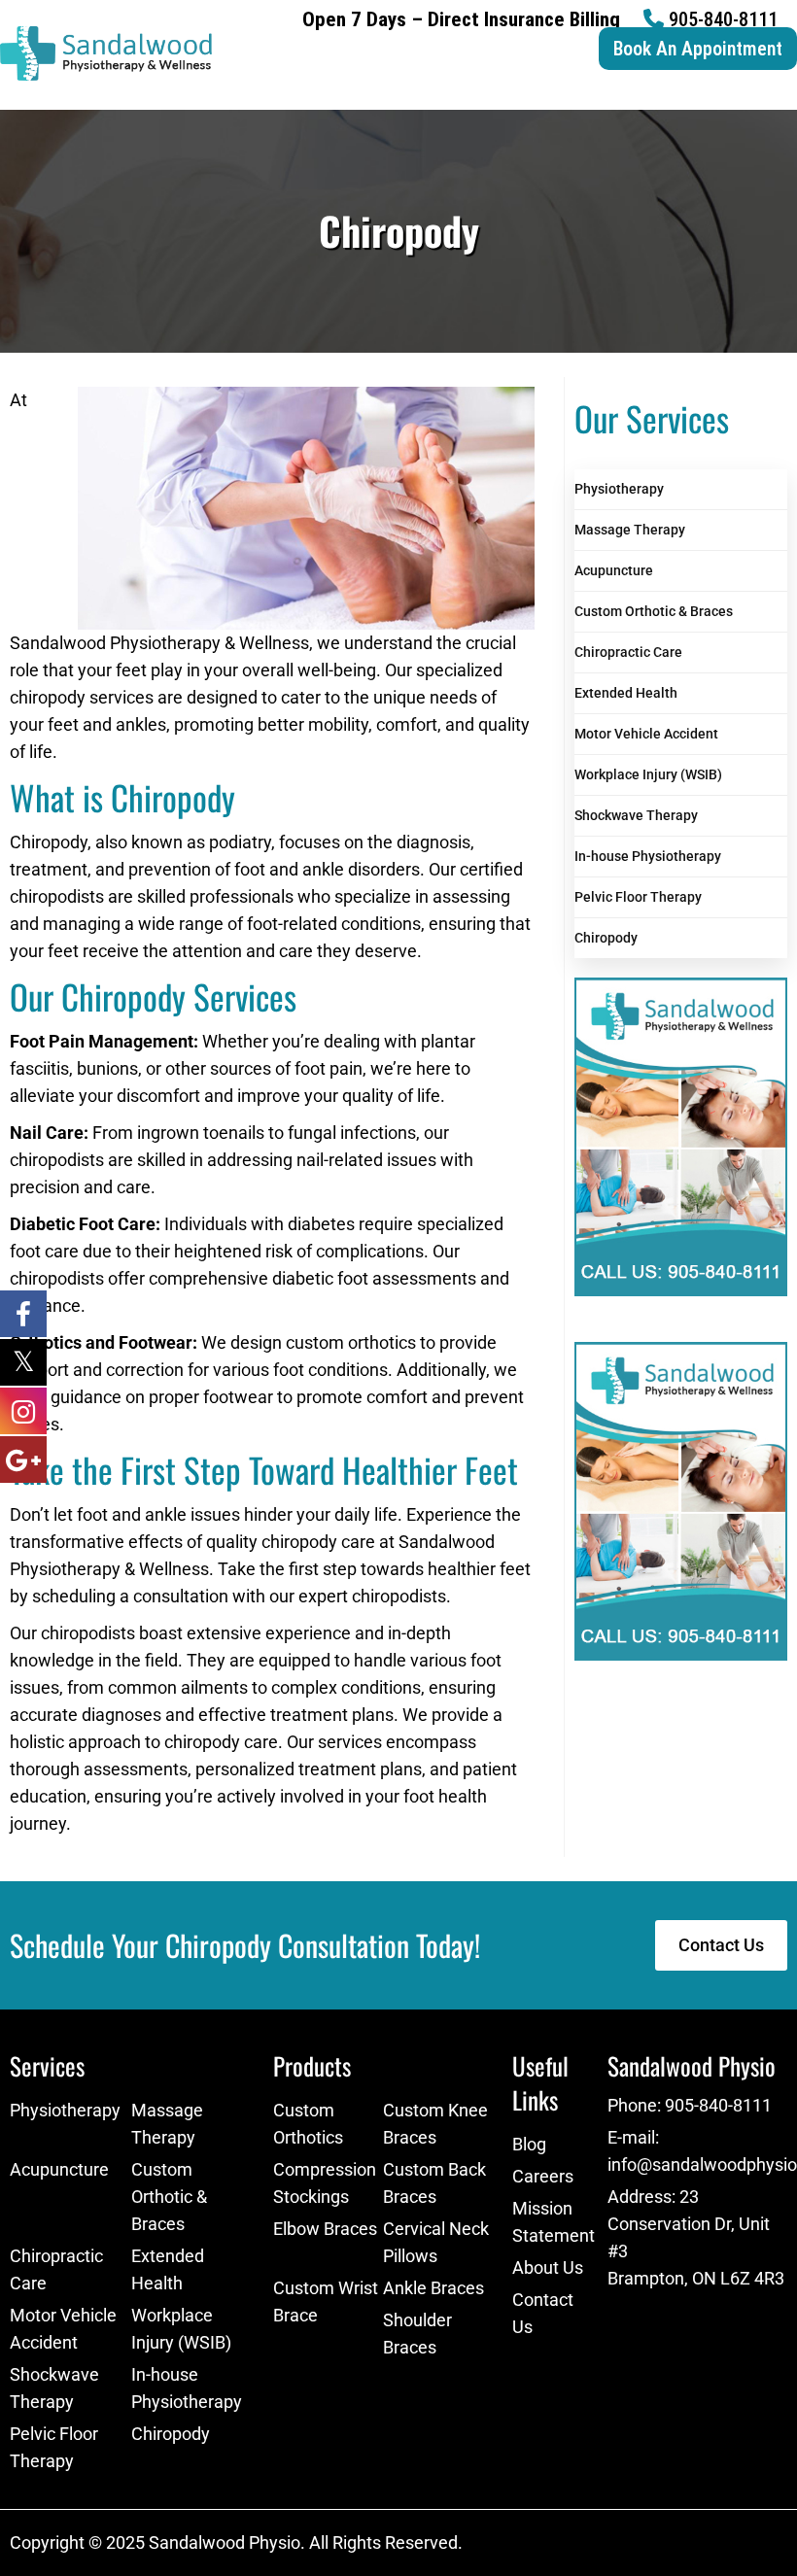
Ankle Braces (433, 2288)
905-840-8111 (723, 19)
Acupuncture (614, 570)
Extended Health (626, 693)
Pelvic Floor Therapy (638, 897)
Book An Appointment (698, 49)
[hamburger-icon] (775, 96)
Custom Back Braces (434, 2183)
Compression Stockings (325, 2183)
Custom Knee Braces (435, 2124)
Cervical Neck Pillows (436, 2242)
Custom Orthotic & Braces (654, 611)
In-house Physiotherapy (648, 856)
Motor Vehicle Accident (646, 734)
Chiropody (606, 938)
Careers (543, 2176)
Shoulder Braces (417, 2334)
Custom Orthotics (308, 2124)
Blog (529, 2144)
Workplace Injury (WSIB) (648, 774)
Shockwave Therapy (636, 815)
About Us (548, 2267)
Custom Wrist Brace (326, 2301)
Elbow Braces (325, 2229)
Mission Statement (550, 2222)
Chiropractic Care (628, 652)
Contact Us (543, 2313)
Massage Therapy (630, 530)
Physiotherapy (619, 489)
